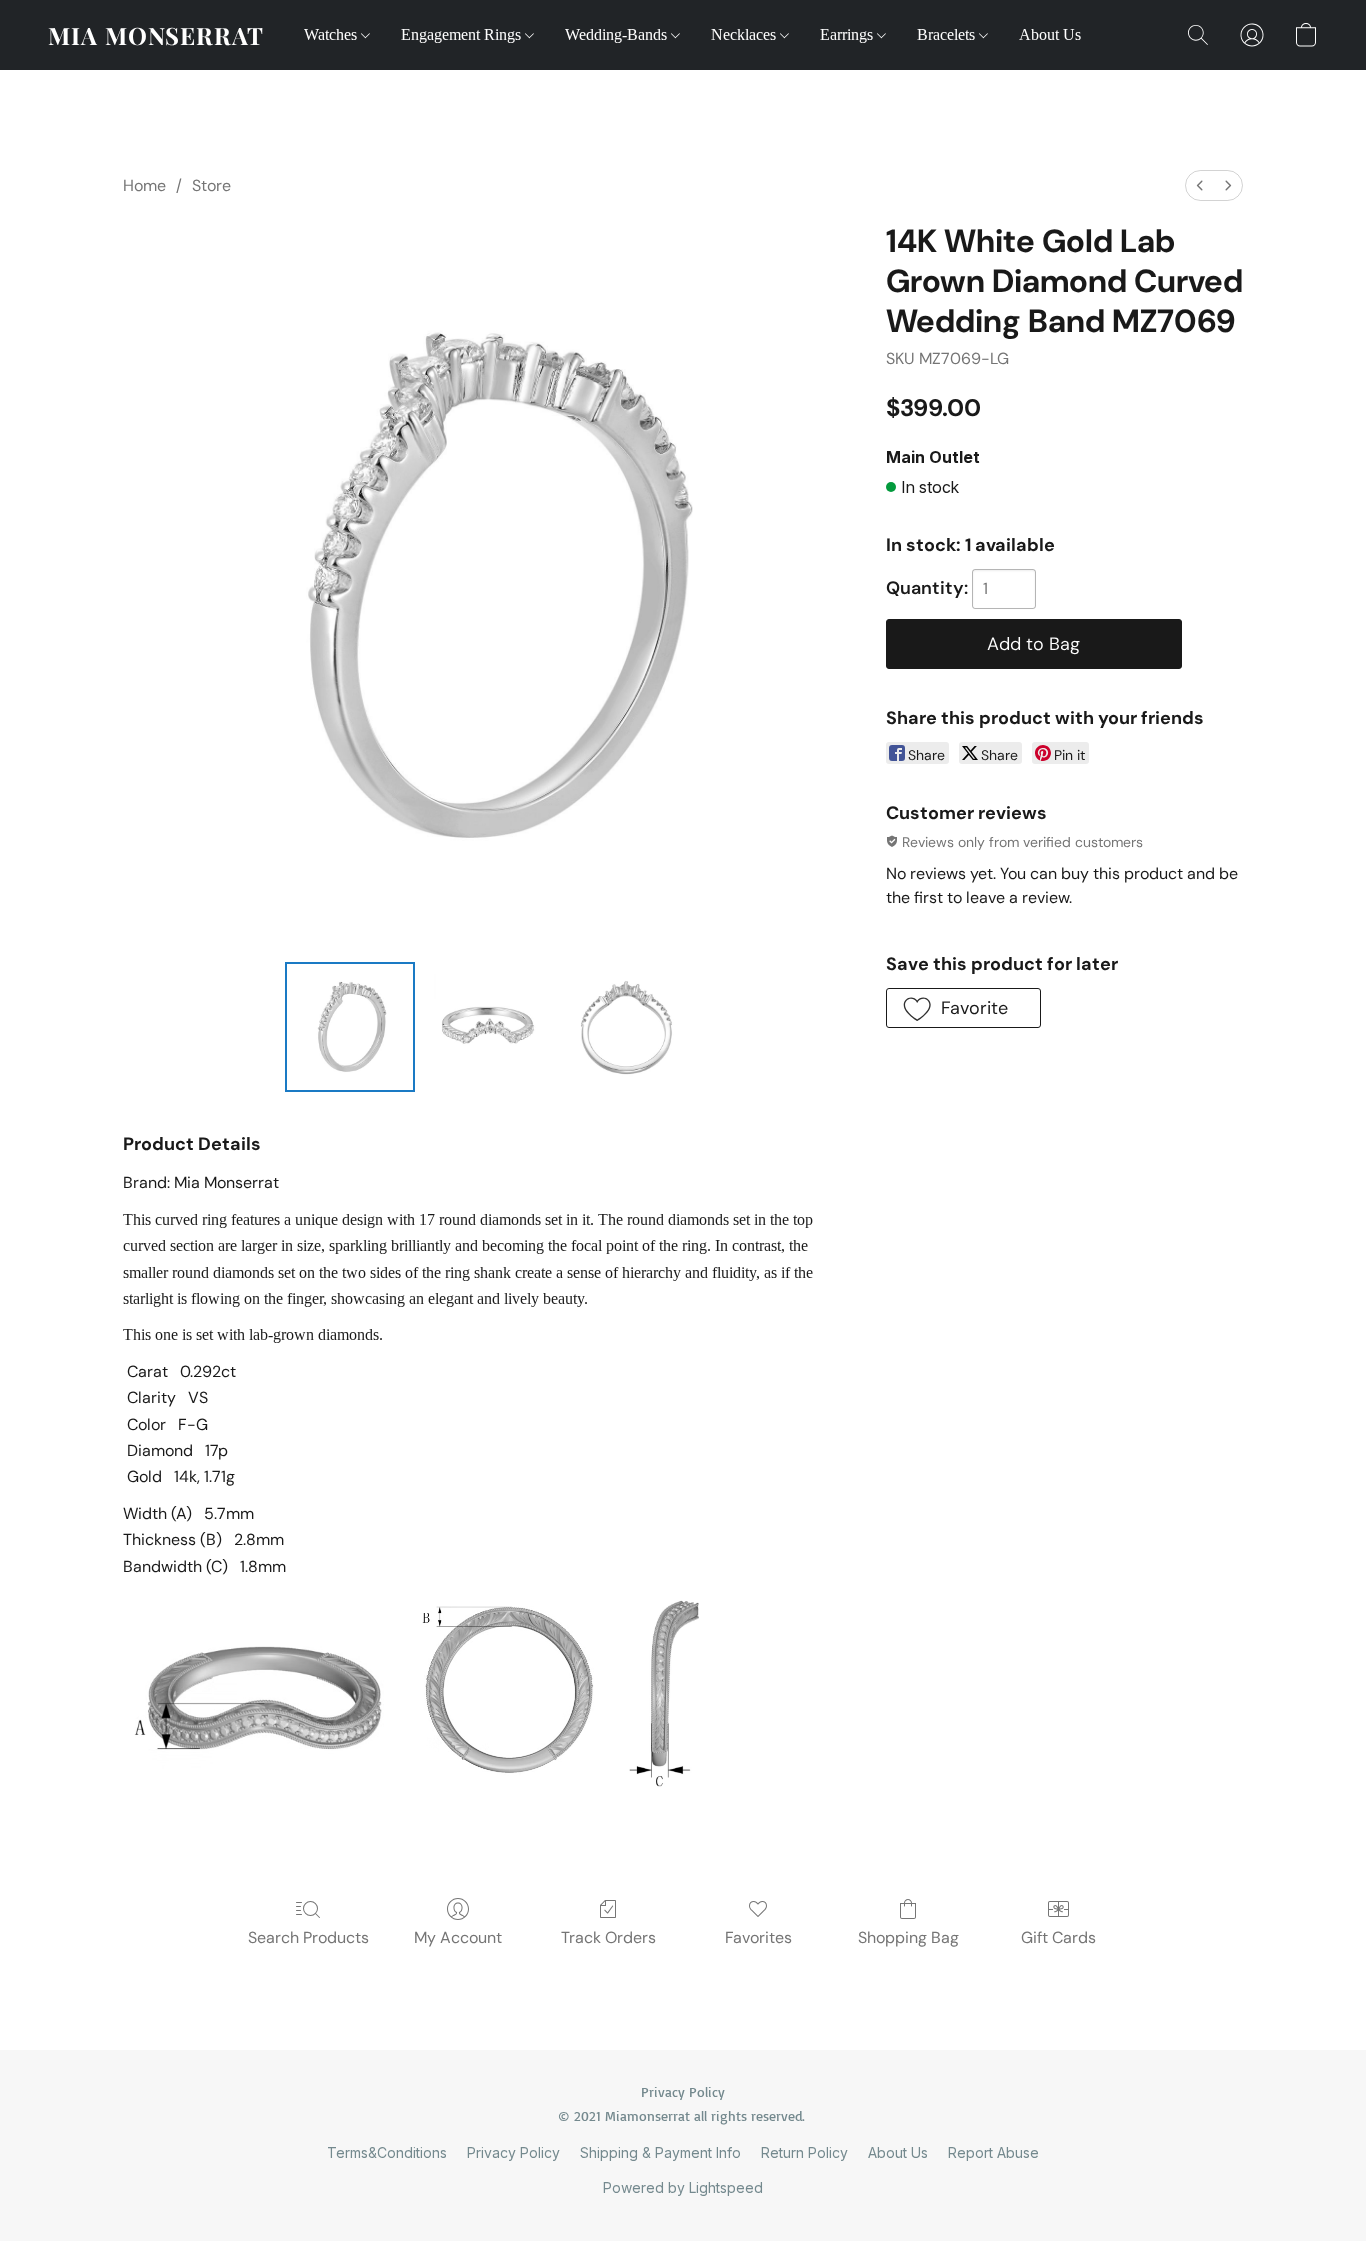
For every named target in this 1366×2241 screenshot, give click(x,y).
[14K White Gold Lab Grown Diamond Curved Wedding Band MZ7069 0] (350, 1027)
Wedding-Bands (618, 34)
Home (144, 185)
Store (211, 185)
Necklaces (745, 34)
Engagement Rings (463, 34)
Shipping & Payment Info (660, 2152)
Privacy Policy (513, 2152)
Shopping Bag (908, 1937)
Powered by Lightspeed (683, 2187)
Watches (332, 34)
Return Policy (804, 2152)
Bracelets (948, 34)
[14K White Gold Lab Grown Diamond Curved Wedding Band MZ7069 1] (488, 1027)
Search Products (308, 1937)
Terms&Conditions (387, 2152)
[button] (156, 35)
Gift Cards (1058, 1937)
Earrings (848, 34)
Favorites (758, 1937)
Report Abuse (993, 2152)
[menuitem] (1200, 185)
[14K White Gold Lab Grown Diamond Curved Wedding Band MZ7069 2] (627, 1027)
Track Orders (608, 1937)
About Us (1050, 34)
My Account (458, 1937)
